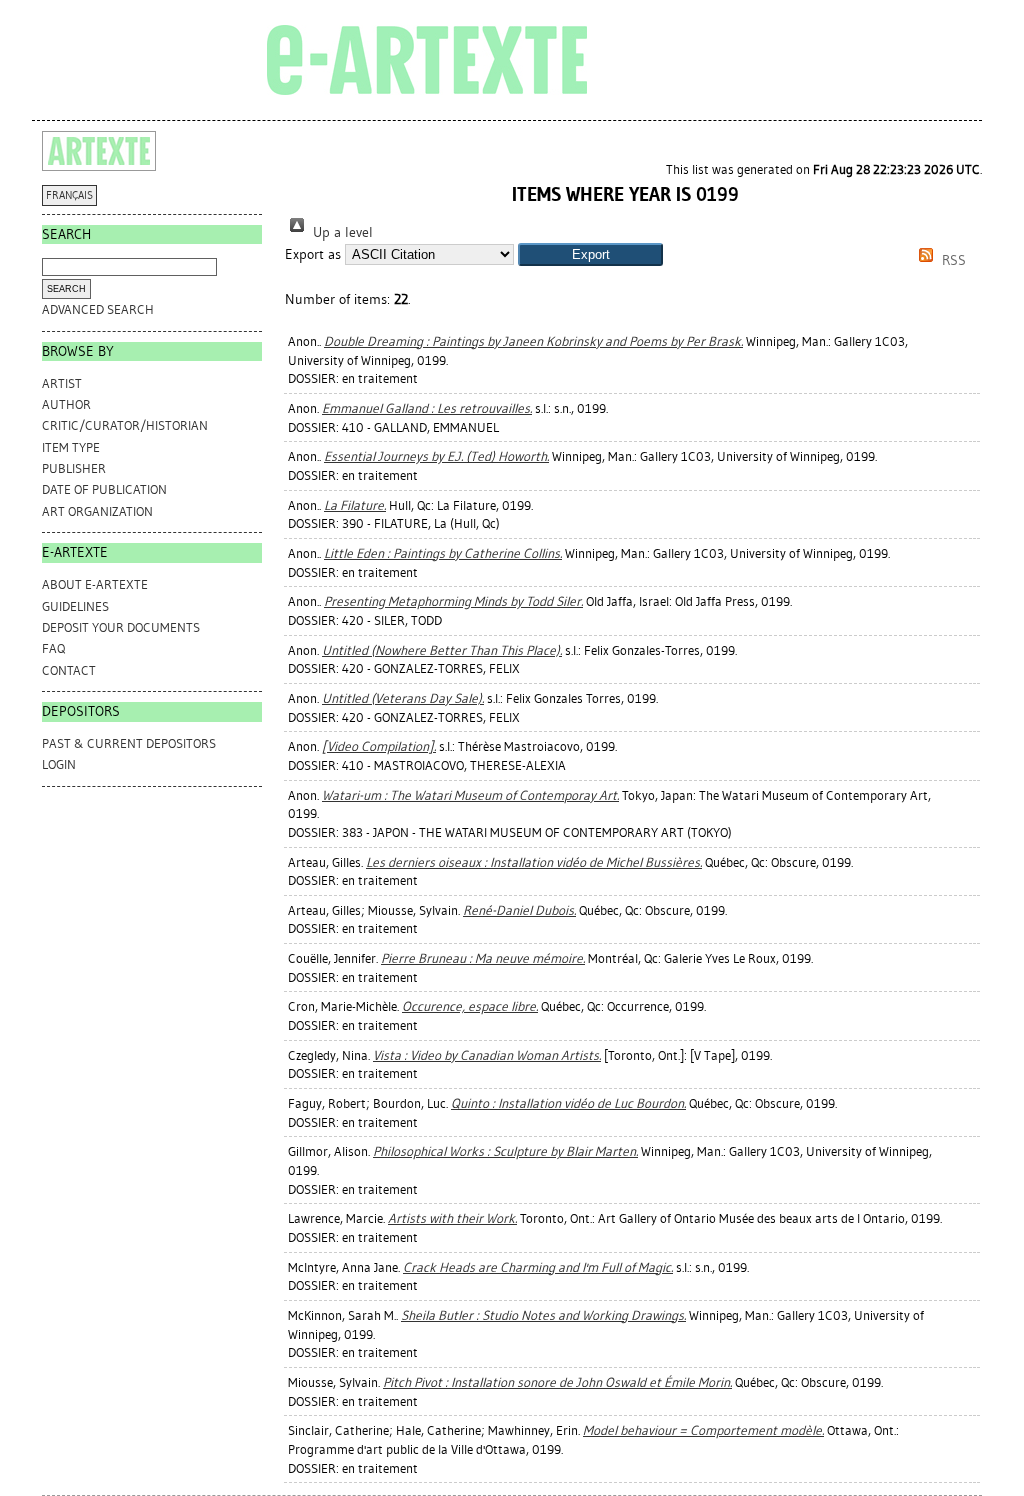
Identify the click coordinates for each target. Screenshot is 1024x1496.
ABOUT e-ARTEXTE (95, 584)
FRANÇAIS (69, 195)
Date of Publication (104, 489)
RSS (952, 260)
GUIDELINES (75, 606)
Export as (313, 254)
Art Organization (97, 511)
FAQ (53, 648)
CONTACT (69, 670)
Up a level (341, 232)
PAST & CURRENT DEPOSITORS (129, 743)
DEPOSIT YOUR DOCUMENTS (121, 627)
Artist (62, 383)
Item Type (71, 447)
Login (59, 764)
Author (66, 404)
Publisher (74, 468)
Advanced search (98, 309)
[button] (590, 254)
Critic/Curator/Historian (125, 425)
